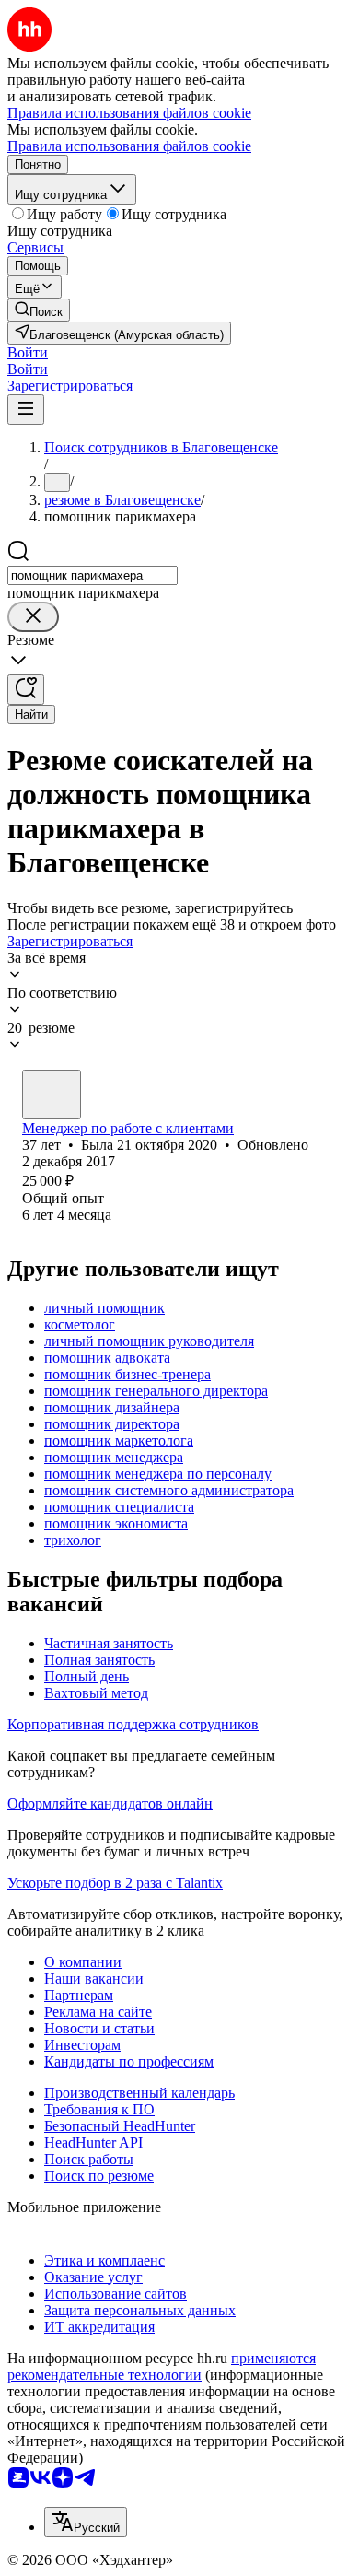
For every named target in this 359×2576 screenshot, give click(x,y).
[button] (28, 352)
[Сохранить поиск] (26, 690)
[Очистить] (33, 617)
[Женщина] (52, 1095)
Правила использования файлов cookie (129, 146)
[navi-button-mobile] (26, 410)
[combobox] (93, 575)
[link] (39, 310)
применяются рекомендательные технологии (162, 2366)
